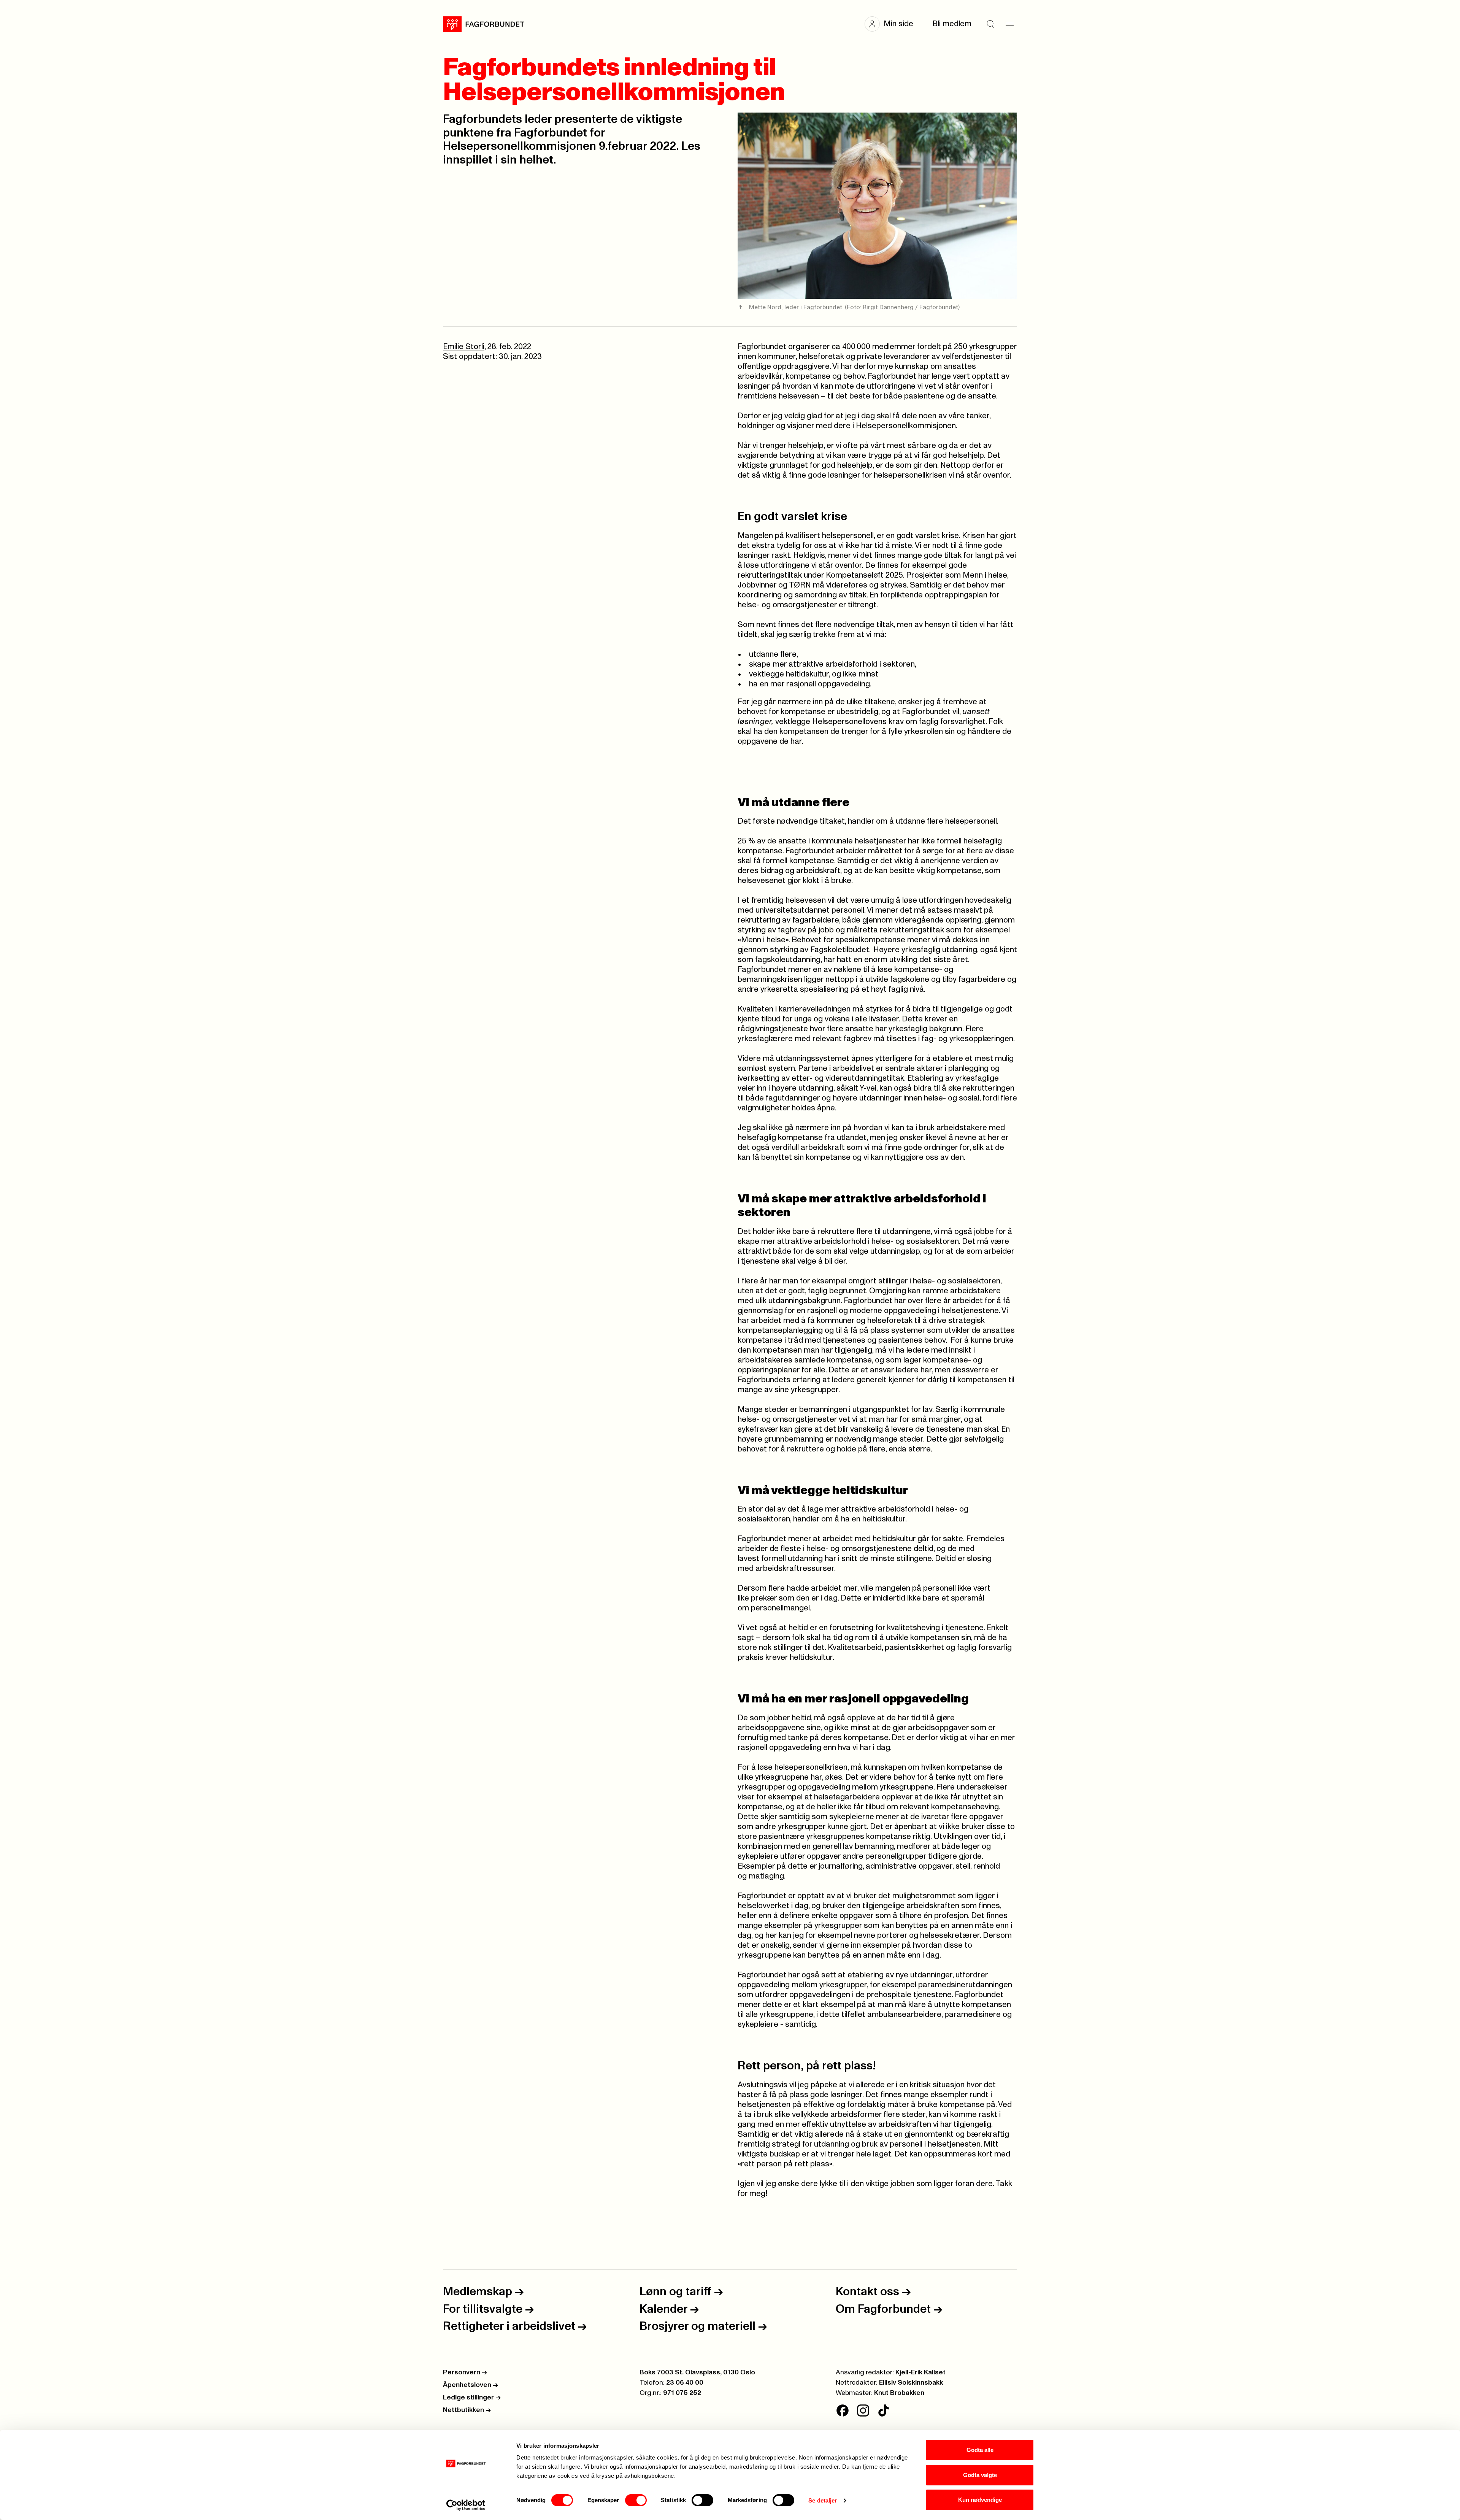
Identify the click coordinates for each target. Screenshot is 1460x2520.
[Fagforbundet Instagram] (863, 2410)
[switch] (636, 2500)
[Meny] (1009, 24)
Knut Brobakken (899, 2393)
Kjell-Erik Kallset (920, 2372)
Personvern (465, 2372)
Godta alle (980, 2450)
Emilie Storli (464, 347)
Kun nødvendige (980, 2500)
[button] (893, 24)
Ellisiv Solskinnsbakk (911, 2383)
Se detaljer (823, 2500)
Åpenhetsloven (471, 2385)
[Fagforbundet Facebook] (843, 2410)
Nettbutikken (467, 2410)
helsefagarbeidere (847, 1797)
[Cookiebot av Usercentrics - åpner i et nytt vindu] (466, 2505)
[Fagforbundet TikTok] (884, 2410)
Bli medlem (952, 24)
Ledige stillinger (472, 2398)
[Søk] (990, 24)
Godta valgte (980, 2475)
